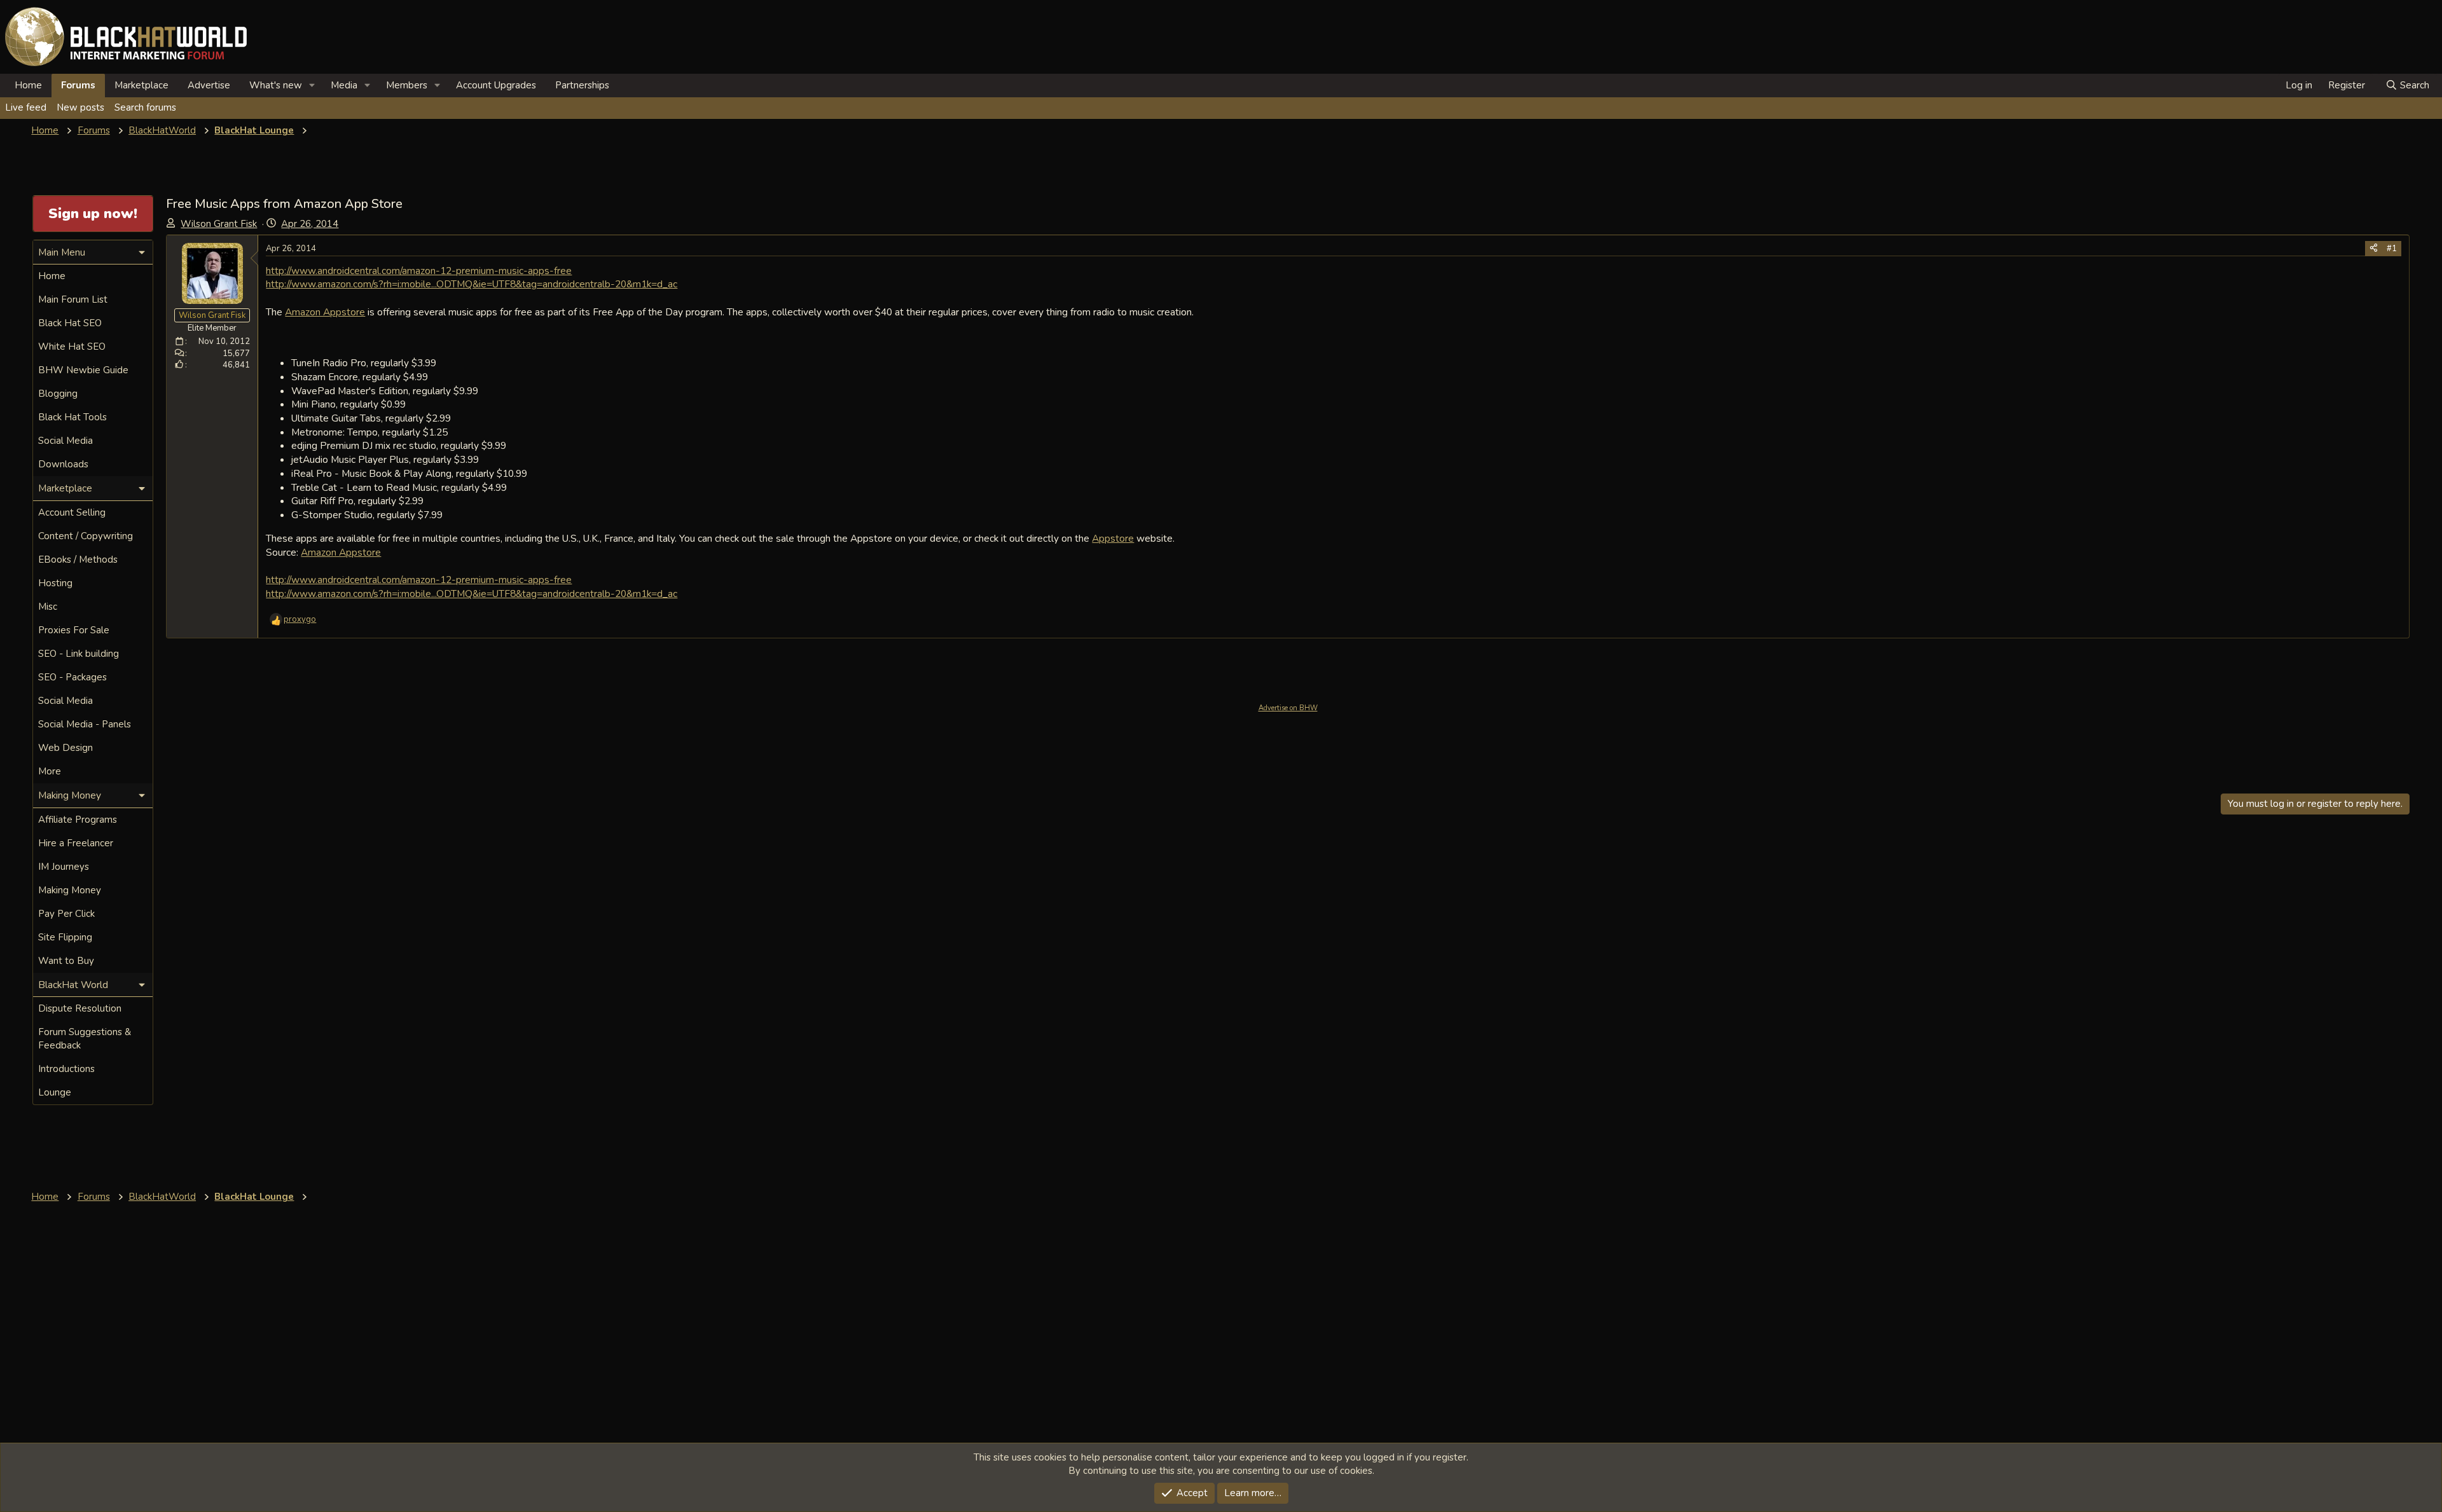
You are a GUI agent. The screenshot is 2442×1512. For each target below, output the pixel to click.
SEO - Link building (79, 654)
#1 (2392, 249)
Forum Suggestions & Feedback (85, 1039)
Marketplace (141, 85)
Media (344, 85)
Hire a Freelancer (76, 843)
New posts (80, 107)
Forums (78, 85)
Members (407, 85)
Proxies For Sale (74, 630)
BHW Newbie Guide (83, 370)
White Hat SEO (72, 347)
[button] (312, 86)
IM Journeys (64, 867)
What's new (276, 85)
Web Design (66, 748)
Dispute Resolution (80, 1008)
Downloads (63, 464)
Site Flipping (65, 937)
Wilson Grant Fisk (219, 224)
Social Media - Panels (85, 724)
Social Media (66, 441)
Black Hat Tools (72, 417)
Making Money (70, 890)
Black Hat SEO (70, 323)
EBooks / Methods (78, 560)
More (50, 771)
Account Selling (72, 512)
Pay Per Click (66, 914)
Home (28, 85)
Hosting (55, 583)
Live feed (26, 107)
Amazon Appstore (325, 312)
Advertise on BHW (1288, 708)
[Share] (2374, 249)
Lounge (55, 1092)
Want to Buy (66, 961)
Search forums (145, 107)
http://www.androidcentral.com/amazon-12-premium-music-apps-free (419, 271)
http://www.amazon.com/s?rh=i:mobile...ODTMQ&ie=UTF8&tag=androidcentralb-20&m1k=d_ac (472, 284)
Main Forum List (73, 299)
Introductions (66, 1069)
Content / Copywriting (86, 536)
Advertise (209, 85)
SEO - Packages (72, 677)
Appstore (1113, 538)
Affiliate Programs (78, 820)
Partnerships (582, 85)
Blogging (58, 394)
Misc (48, 607)
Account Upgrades (496, 85)
